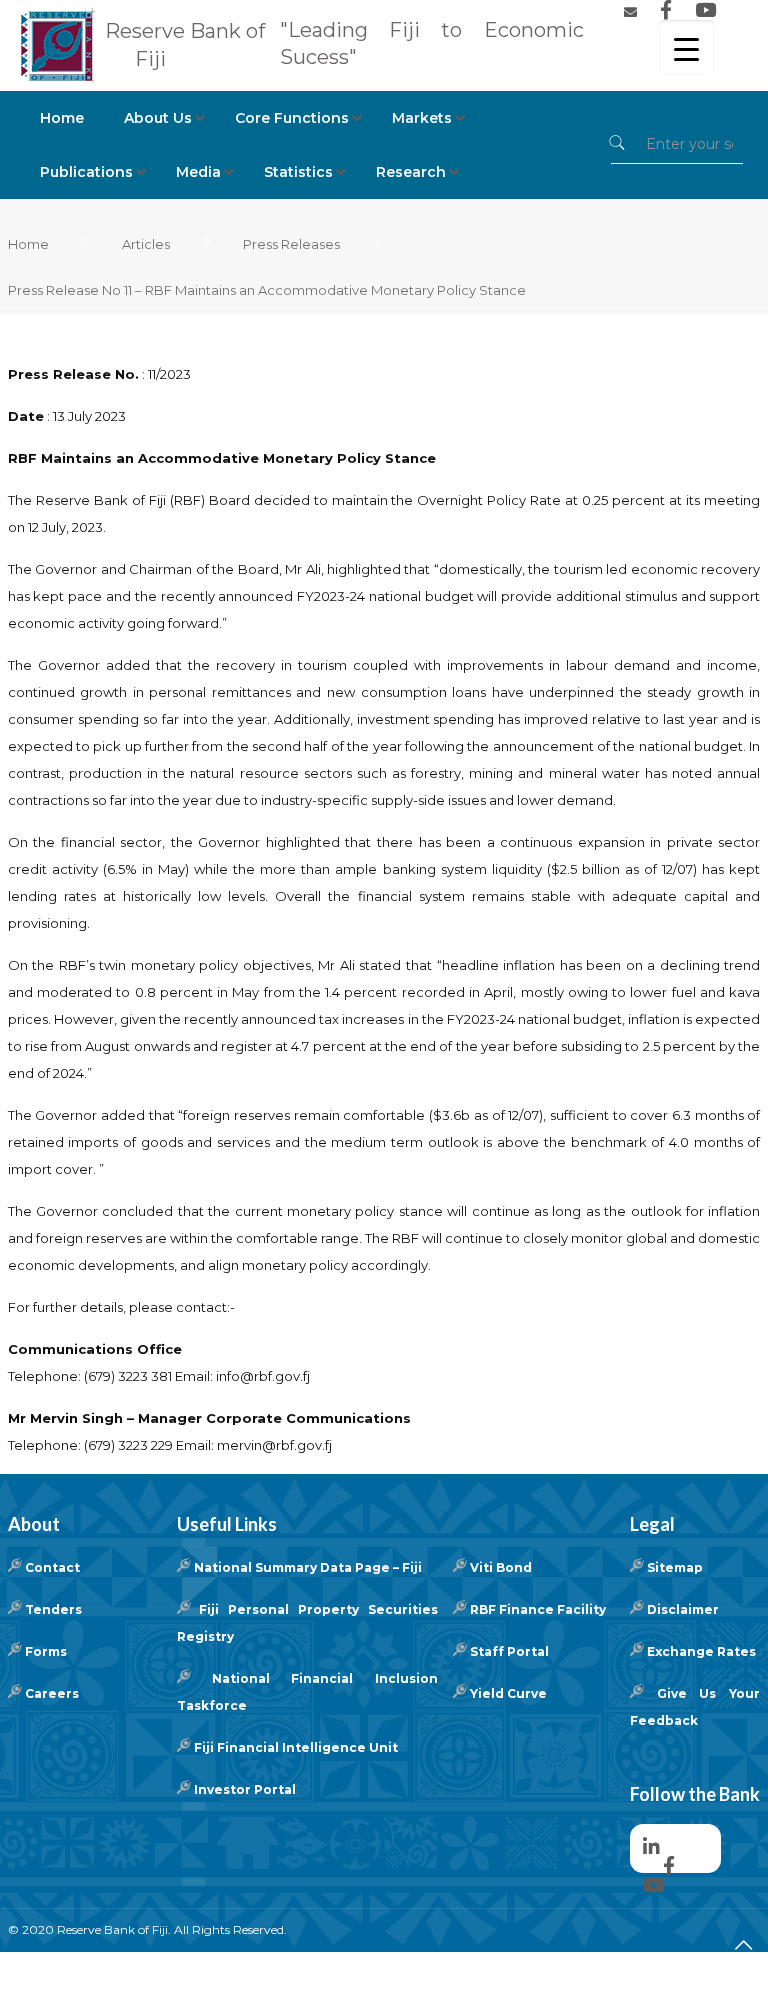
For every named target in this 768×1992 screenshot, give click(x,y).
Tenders (53, 1609)
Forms (46, 1651)
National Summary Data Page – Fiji (308, 1567)
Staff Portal (509, 1651)
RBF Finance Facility (538, 1609)
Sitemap (675, 1567)
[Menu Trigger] (686, 47)
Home (28, 244)
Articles (146, 244)
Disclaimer (683, 1609)
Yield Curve (508, 1693)
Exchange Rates (701, 1651)
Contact (52, 1567)
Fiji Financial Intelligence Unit (296, 1747)
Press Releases (291, 244)
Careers (52, 1693)
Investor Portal (245, 1789)
